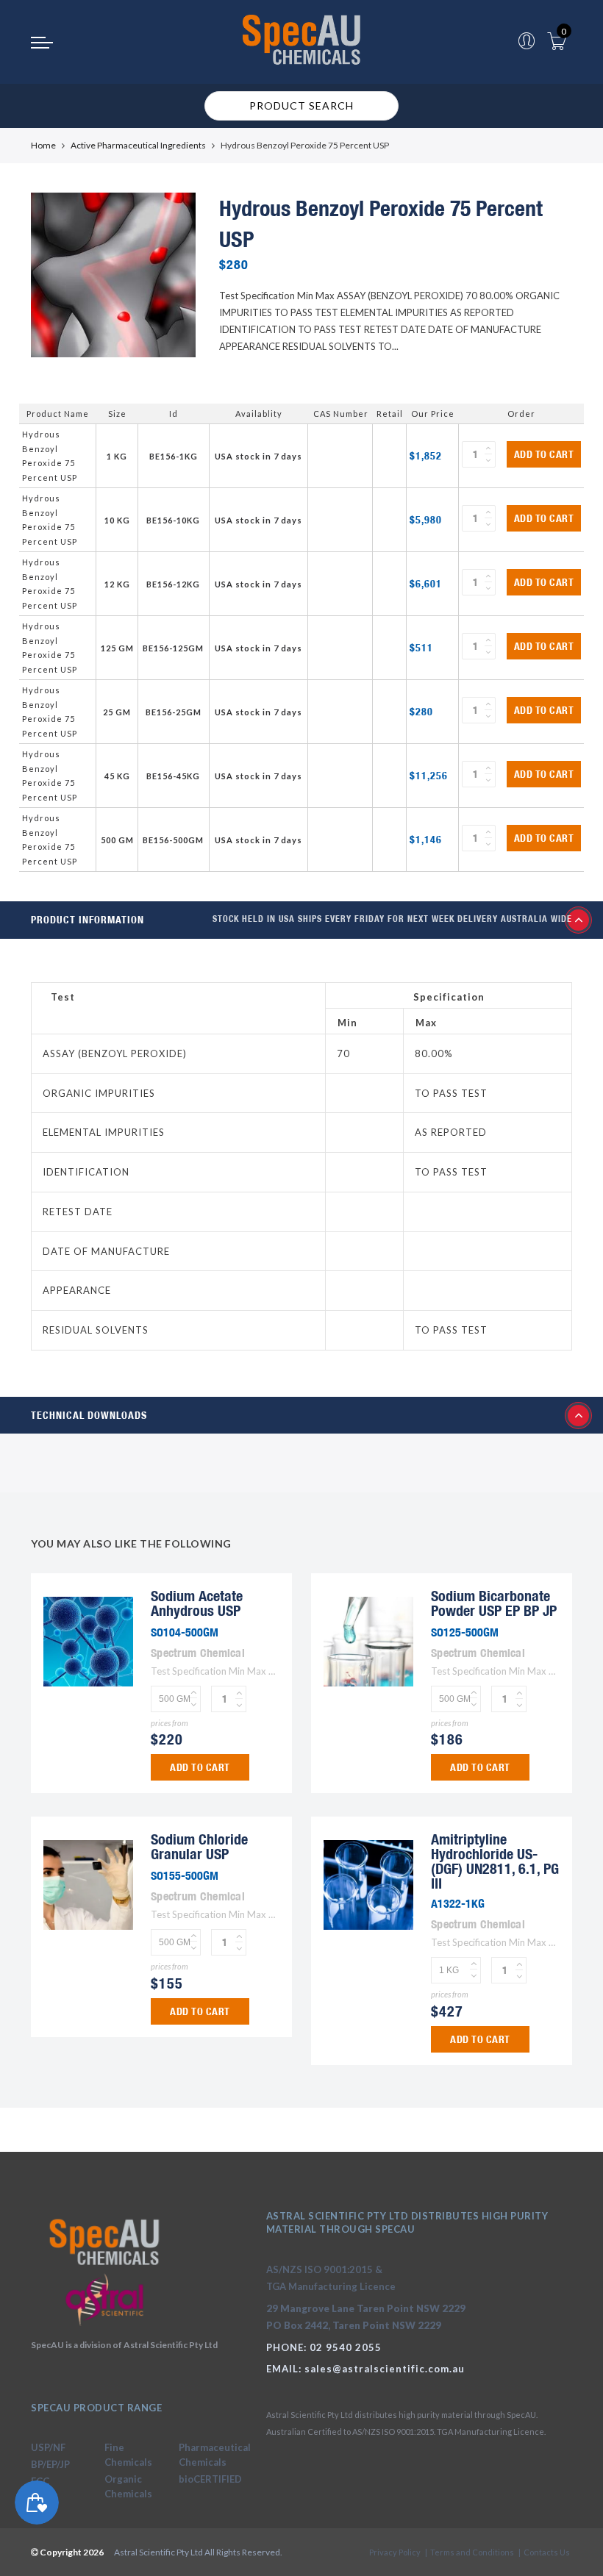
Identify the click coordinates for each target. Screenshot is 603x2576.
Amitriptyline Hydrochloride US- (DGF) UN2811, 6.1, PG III (495, 1861)
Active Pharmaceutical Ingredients (138, 145)
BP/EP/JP (50, 2464)
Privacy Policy (395, 2552)
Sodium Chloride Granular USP (199, 1846)
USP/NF (48, 2447)
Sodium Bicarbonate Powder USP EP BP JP (494, 1603)
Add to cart (544, 454)
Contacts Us (547, 2552)
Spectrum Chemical (198, 1653)
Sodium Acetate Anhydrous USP (197, 1603)
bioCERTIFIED (210, 2479)
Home (43, 145)
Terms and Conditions (472, 2552)
